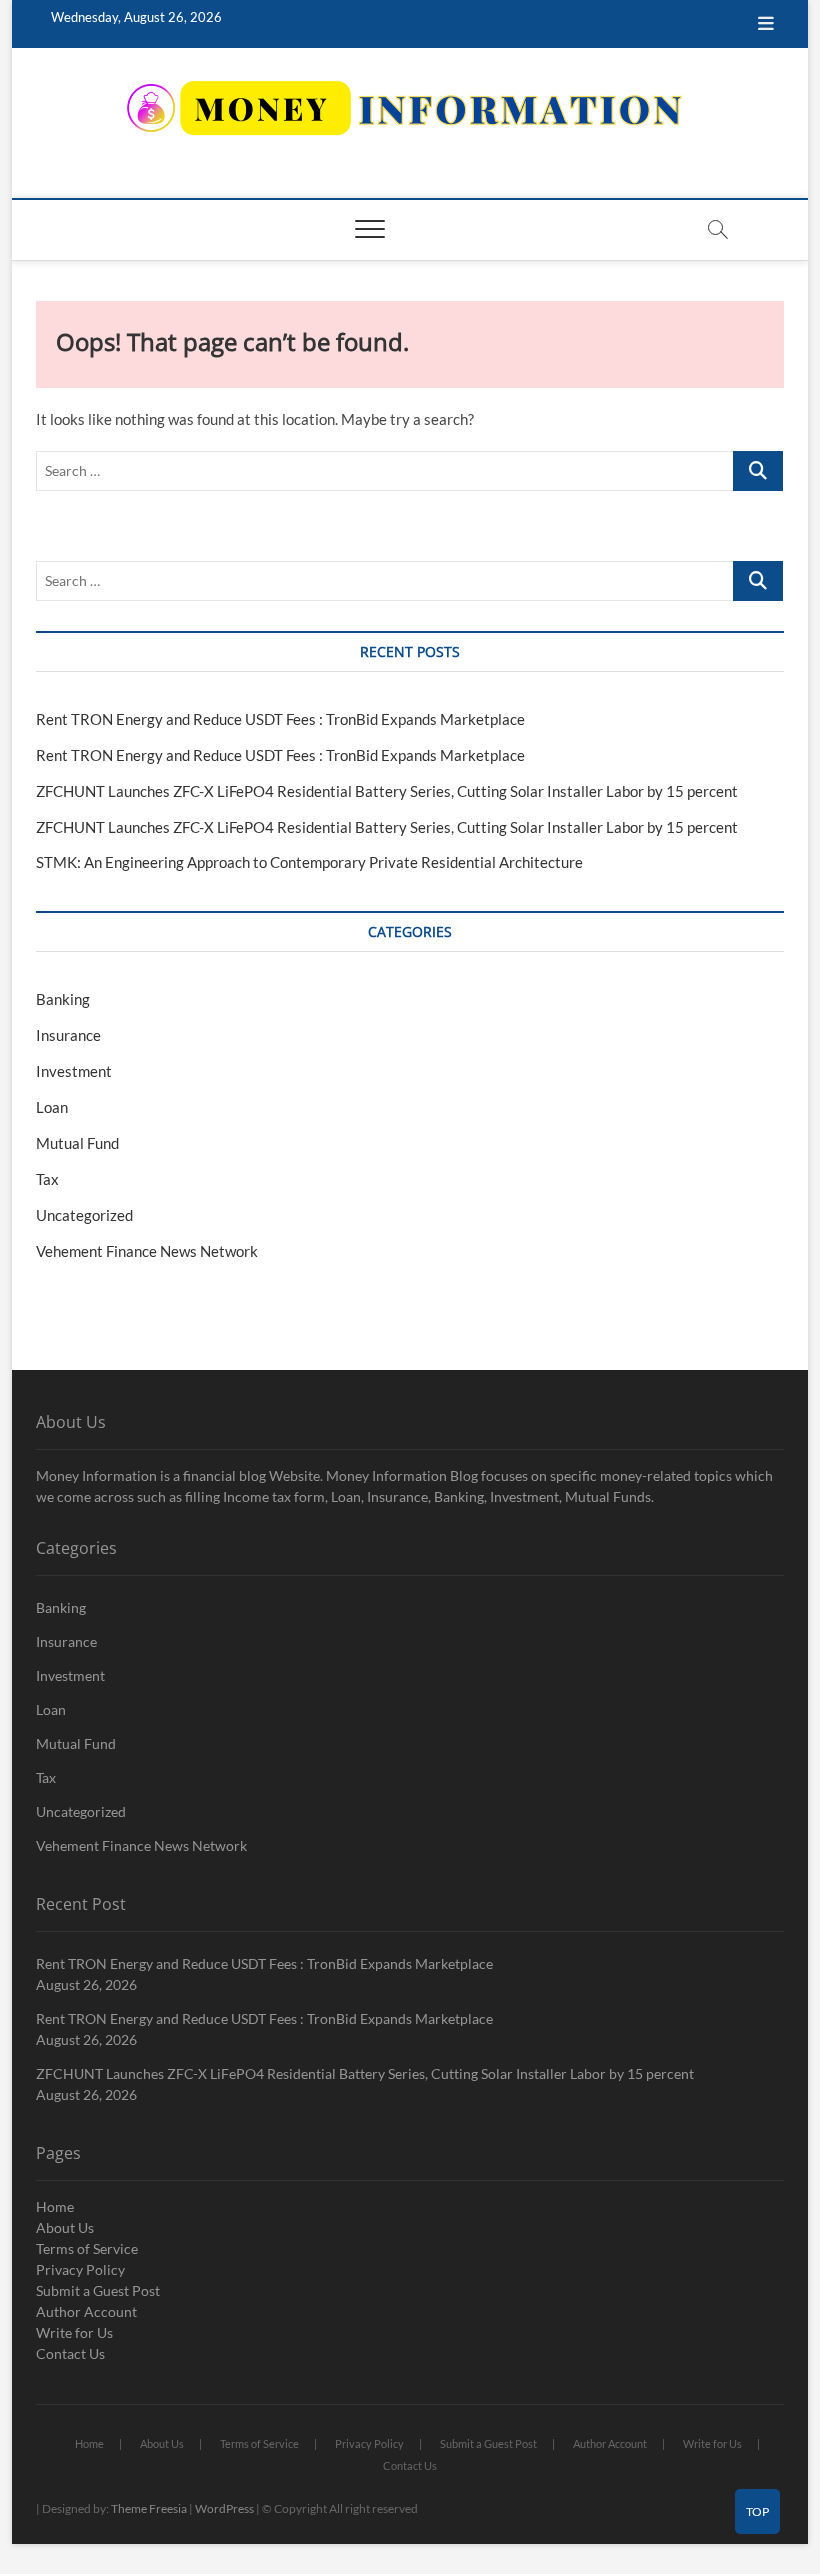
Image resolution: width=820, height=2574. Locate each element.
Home (55, 2206)
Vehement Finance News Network (147, 1251)
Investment (74, 1071)
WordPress (224, 2508)
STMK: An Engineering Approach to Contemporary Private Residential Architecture (309, 862)
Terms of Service (87, 2248)
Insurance (68, 1035)
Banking (63, 999)
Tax (47, 1179)
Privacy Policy (80, 2269)
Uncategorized (84, 1215)
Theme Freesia (149, 2508)
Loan (52, 1107)
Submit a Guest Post (98, 2290)
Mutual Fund (77, 1143)
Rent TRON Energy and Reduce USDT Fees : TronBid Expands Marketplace (280, 719)
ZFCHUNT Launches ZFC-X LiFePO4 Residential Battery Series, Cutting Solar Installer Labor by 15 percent (387, 791)
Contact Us (70, 2353)
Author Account (86, 2311)
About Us (65, 2227)
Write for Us (74, 2332)
